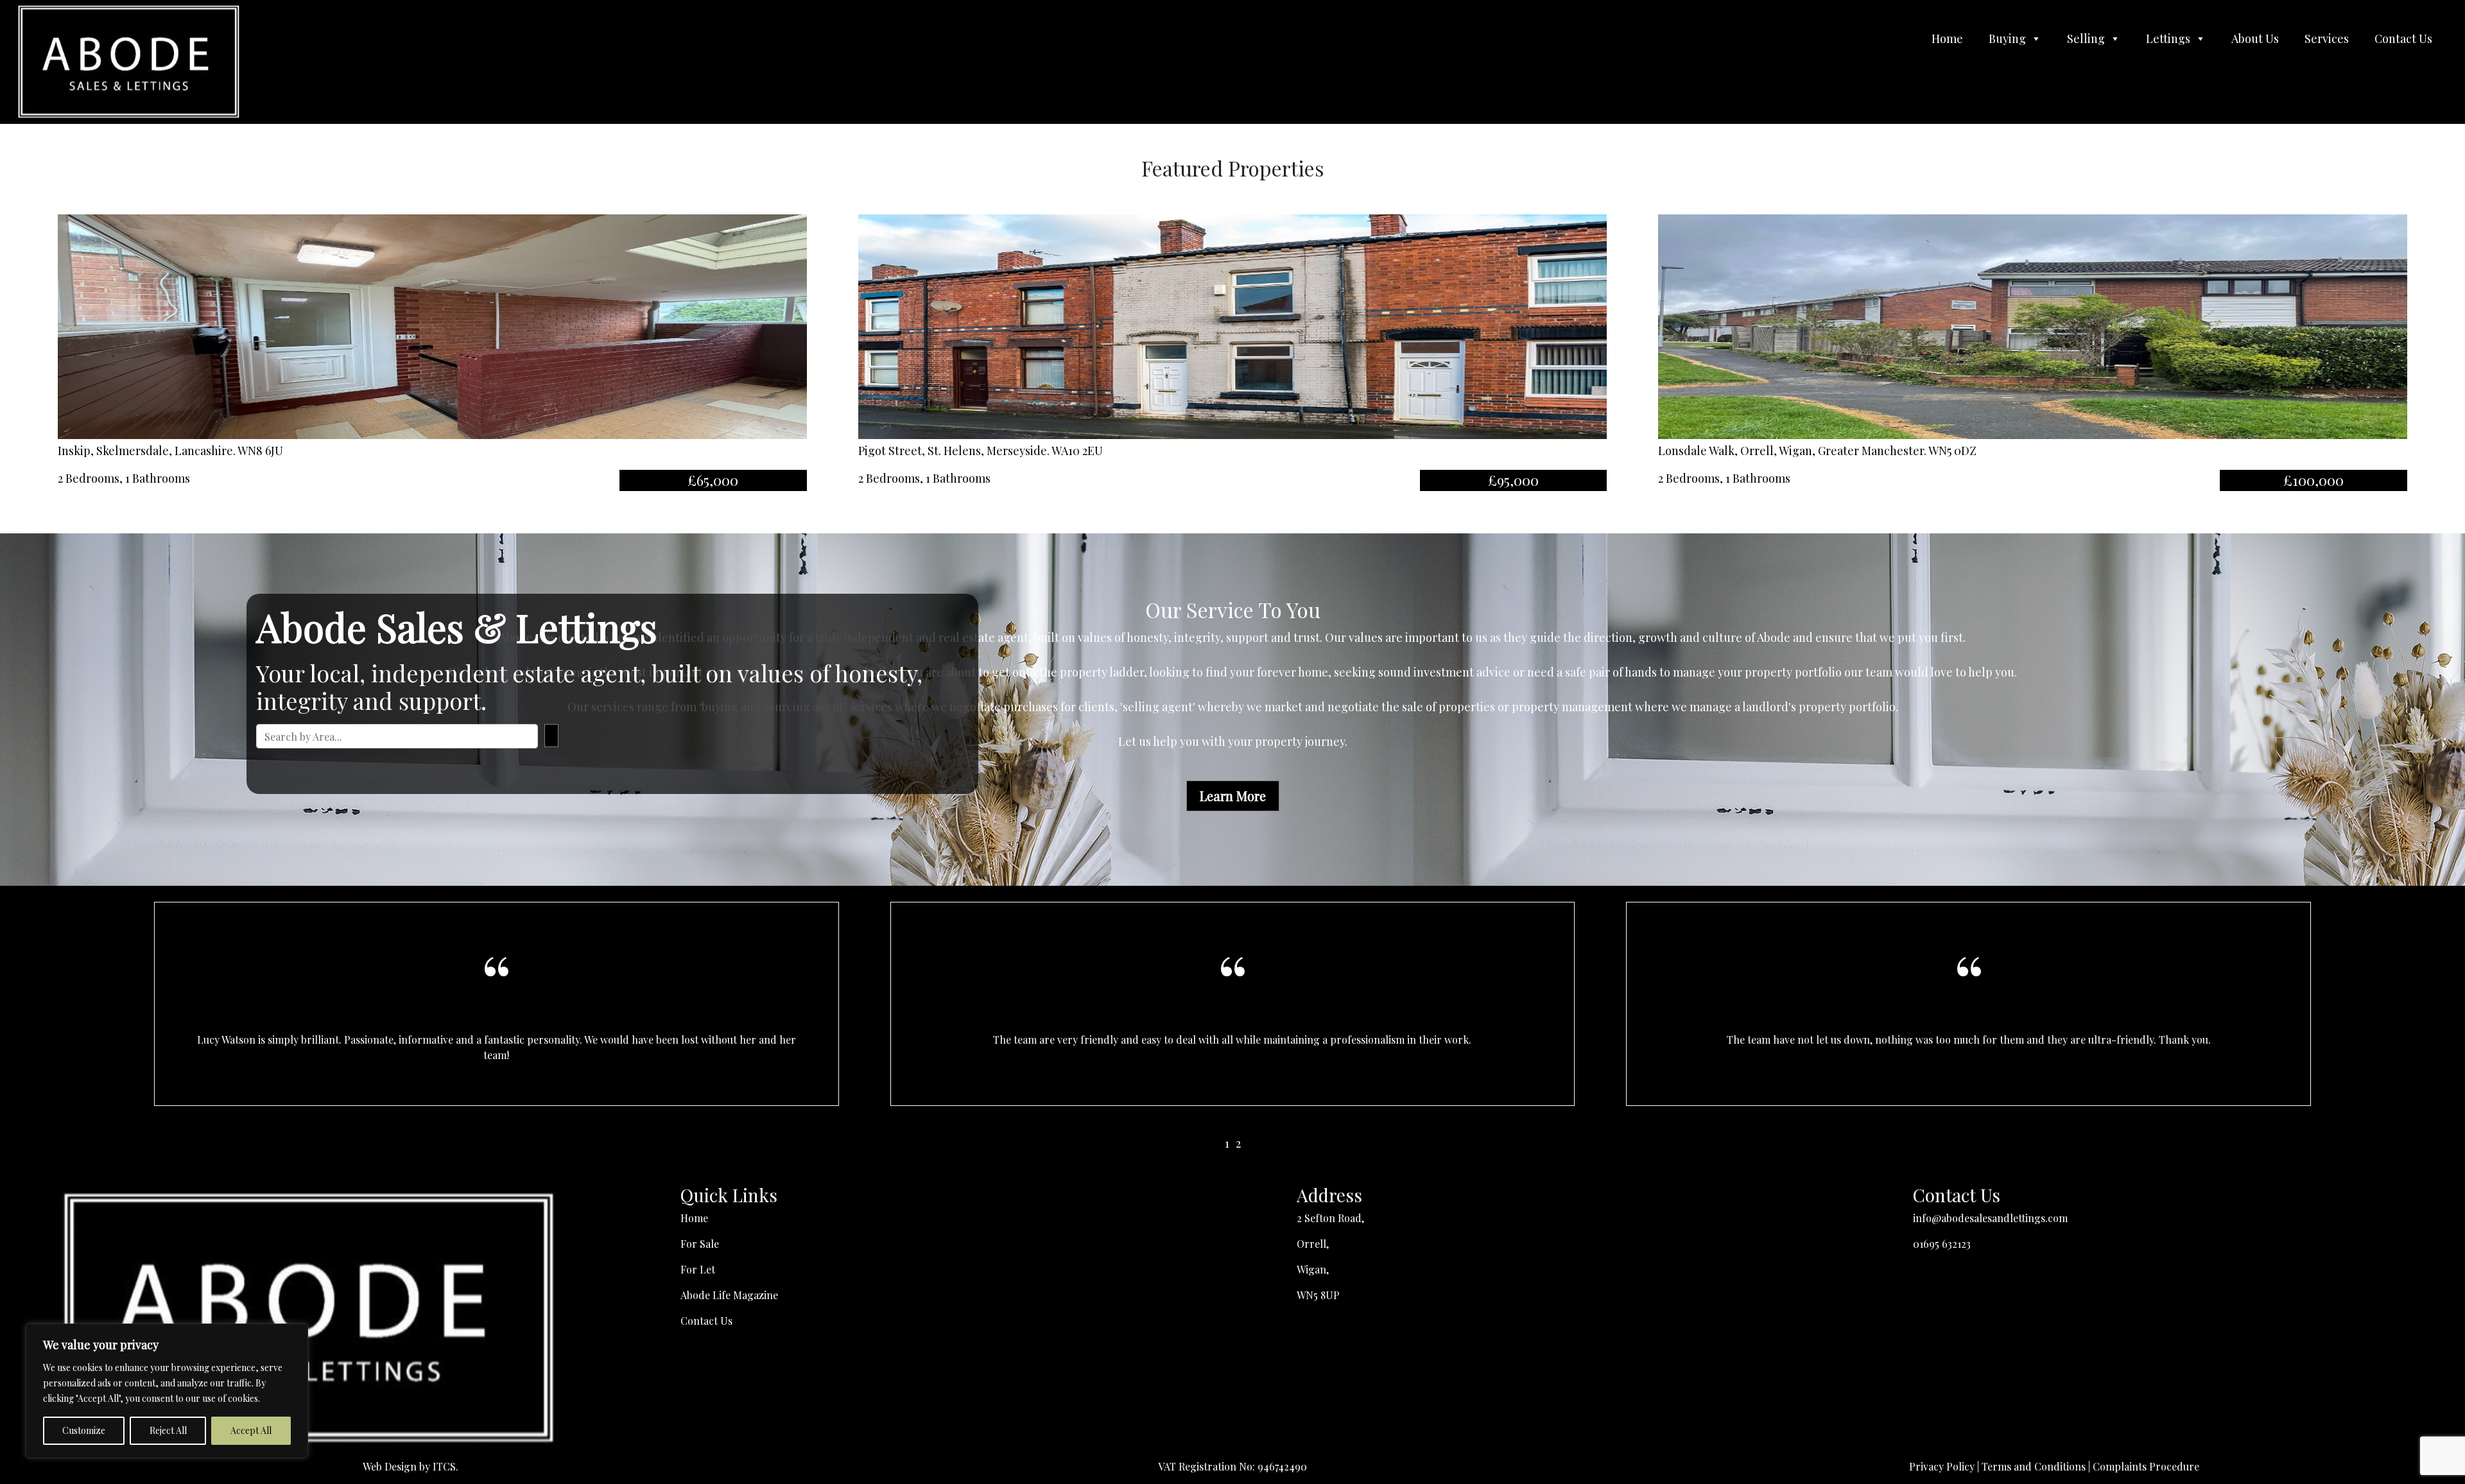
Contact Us (2403, 39)
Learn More (1233, 796)
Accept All (251, 1430)
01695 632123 (1942, 1244)
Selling (2086, 39)
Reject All (168, 1430)
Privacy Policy (1942, 1466)
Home (1947, 39)
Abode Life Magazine (729, 1295)
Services (2327, 39)
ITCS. (445, 1466)
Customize (84, 1430)
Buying (2007, 39)
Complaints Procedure (2146, 1466)
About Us (2255, 39)
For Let (698, 1269)
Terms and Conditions (2034, 1466)
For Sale (700, 1244)
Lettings (2168, 39)
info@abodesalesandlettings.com (1990, 1218)
